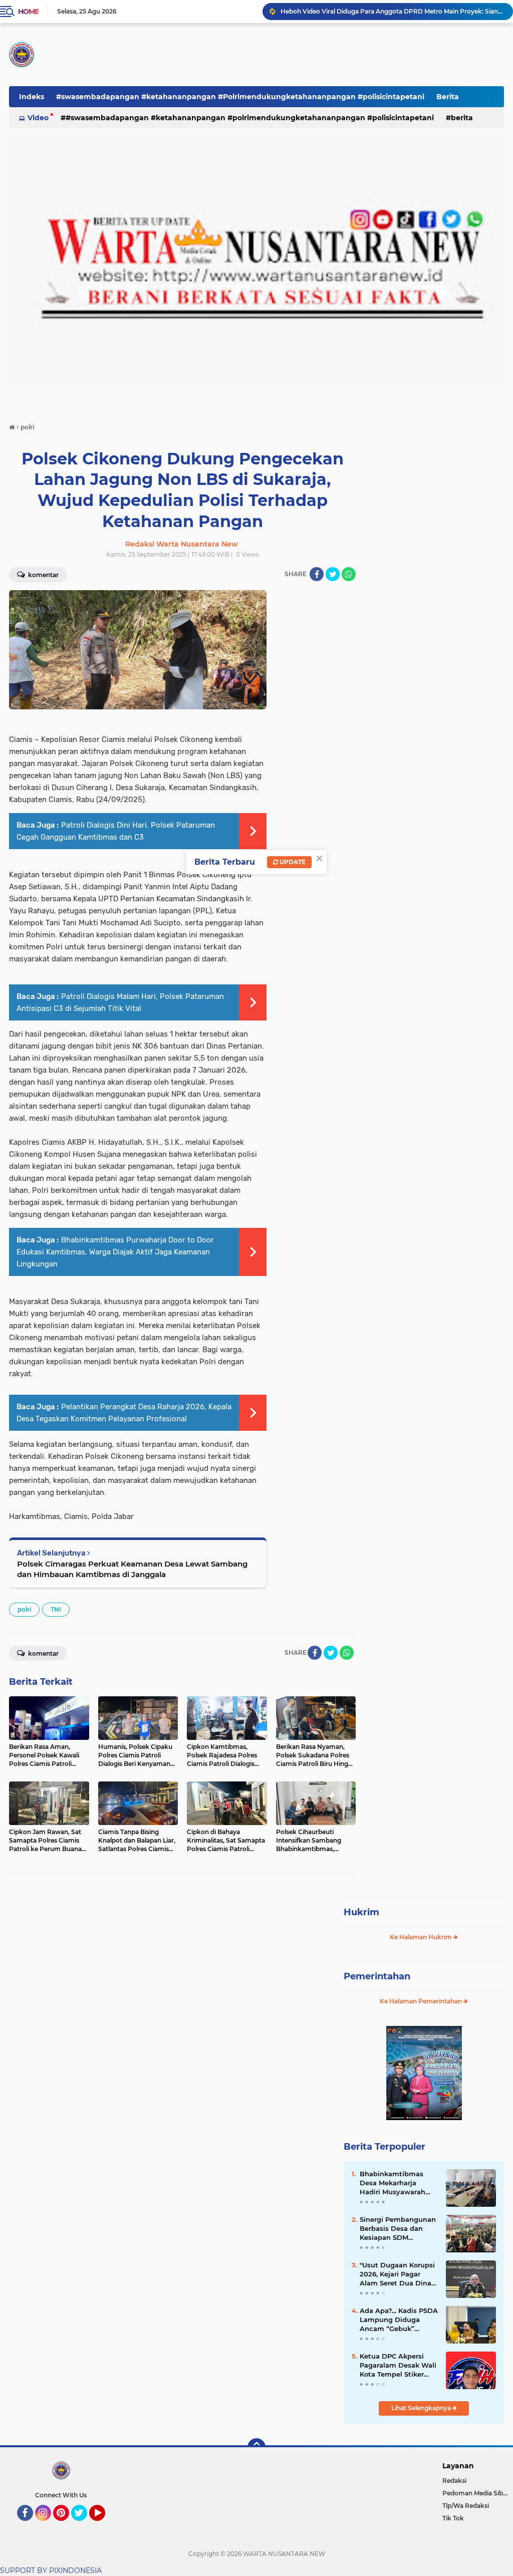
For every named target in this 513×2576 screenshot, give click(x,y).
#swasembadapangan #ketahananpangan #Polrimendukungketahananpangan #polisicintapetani (240, 97)
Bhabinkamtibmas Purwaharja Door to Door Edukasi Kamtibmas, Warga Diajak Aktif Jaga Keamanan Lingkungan (115, 1252)
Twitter (84, 2525)
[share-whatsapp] (349, 574)
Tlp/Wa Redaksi (466, 2506)
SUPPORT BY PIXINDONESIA (51, 2570)
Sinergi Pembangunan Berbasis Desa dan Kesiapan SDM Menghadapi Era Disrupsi (398, 2229)
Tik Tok (453, 2518)
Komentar (43, 575)
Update (292, 862)
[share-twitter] (333, 574)
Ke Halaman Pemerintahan (422, 2001)
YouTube (104, 2525)
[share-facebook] (317, 574)
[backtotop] (256, 2447)
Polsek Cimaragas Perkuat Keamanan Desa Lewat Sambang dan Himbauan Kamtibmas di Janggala (132, 1569)
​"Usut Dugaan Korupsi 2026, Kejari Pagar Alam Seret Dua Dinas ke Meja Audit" (397, 2274)
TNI (56, 1609)
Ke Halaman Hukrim (422, 1937)
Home (28, 12)
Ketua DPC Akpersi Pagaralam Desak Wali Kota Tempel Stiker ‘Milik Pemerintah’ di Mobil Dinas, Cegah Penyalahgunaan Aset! (398, 2366)
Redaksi (454, 2481)
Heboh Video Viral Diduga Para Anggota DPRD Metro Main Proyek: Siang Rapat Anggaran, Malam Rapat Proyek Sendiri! (392, 11)
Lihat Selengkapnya (422, 2408)
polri (24, 1609)
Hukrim (361, 1912)
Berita (448, 97)
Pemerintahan (377, 1976)
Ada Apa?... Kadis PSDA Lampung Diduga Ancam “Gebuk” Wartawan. (399, 2320)
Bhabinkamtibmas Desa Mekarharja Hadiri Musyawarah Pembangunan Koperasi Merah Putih (396, 2183)
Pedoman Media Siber (476, 2493)
